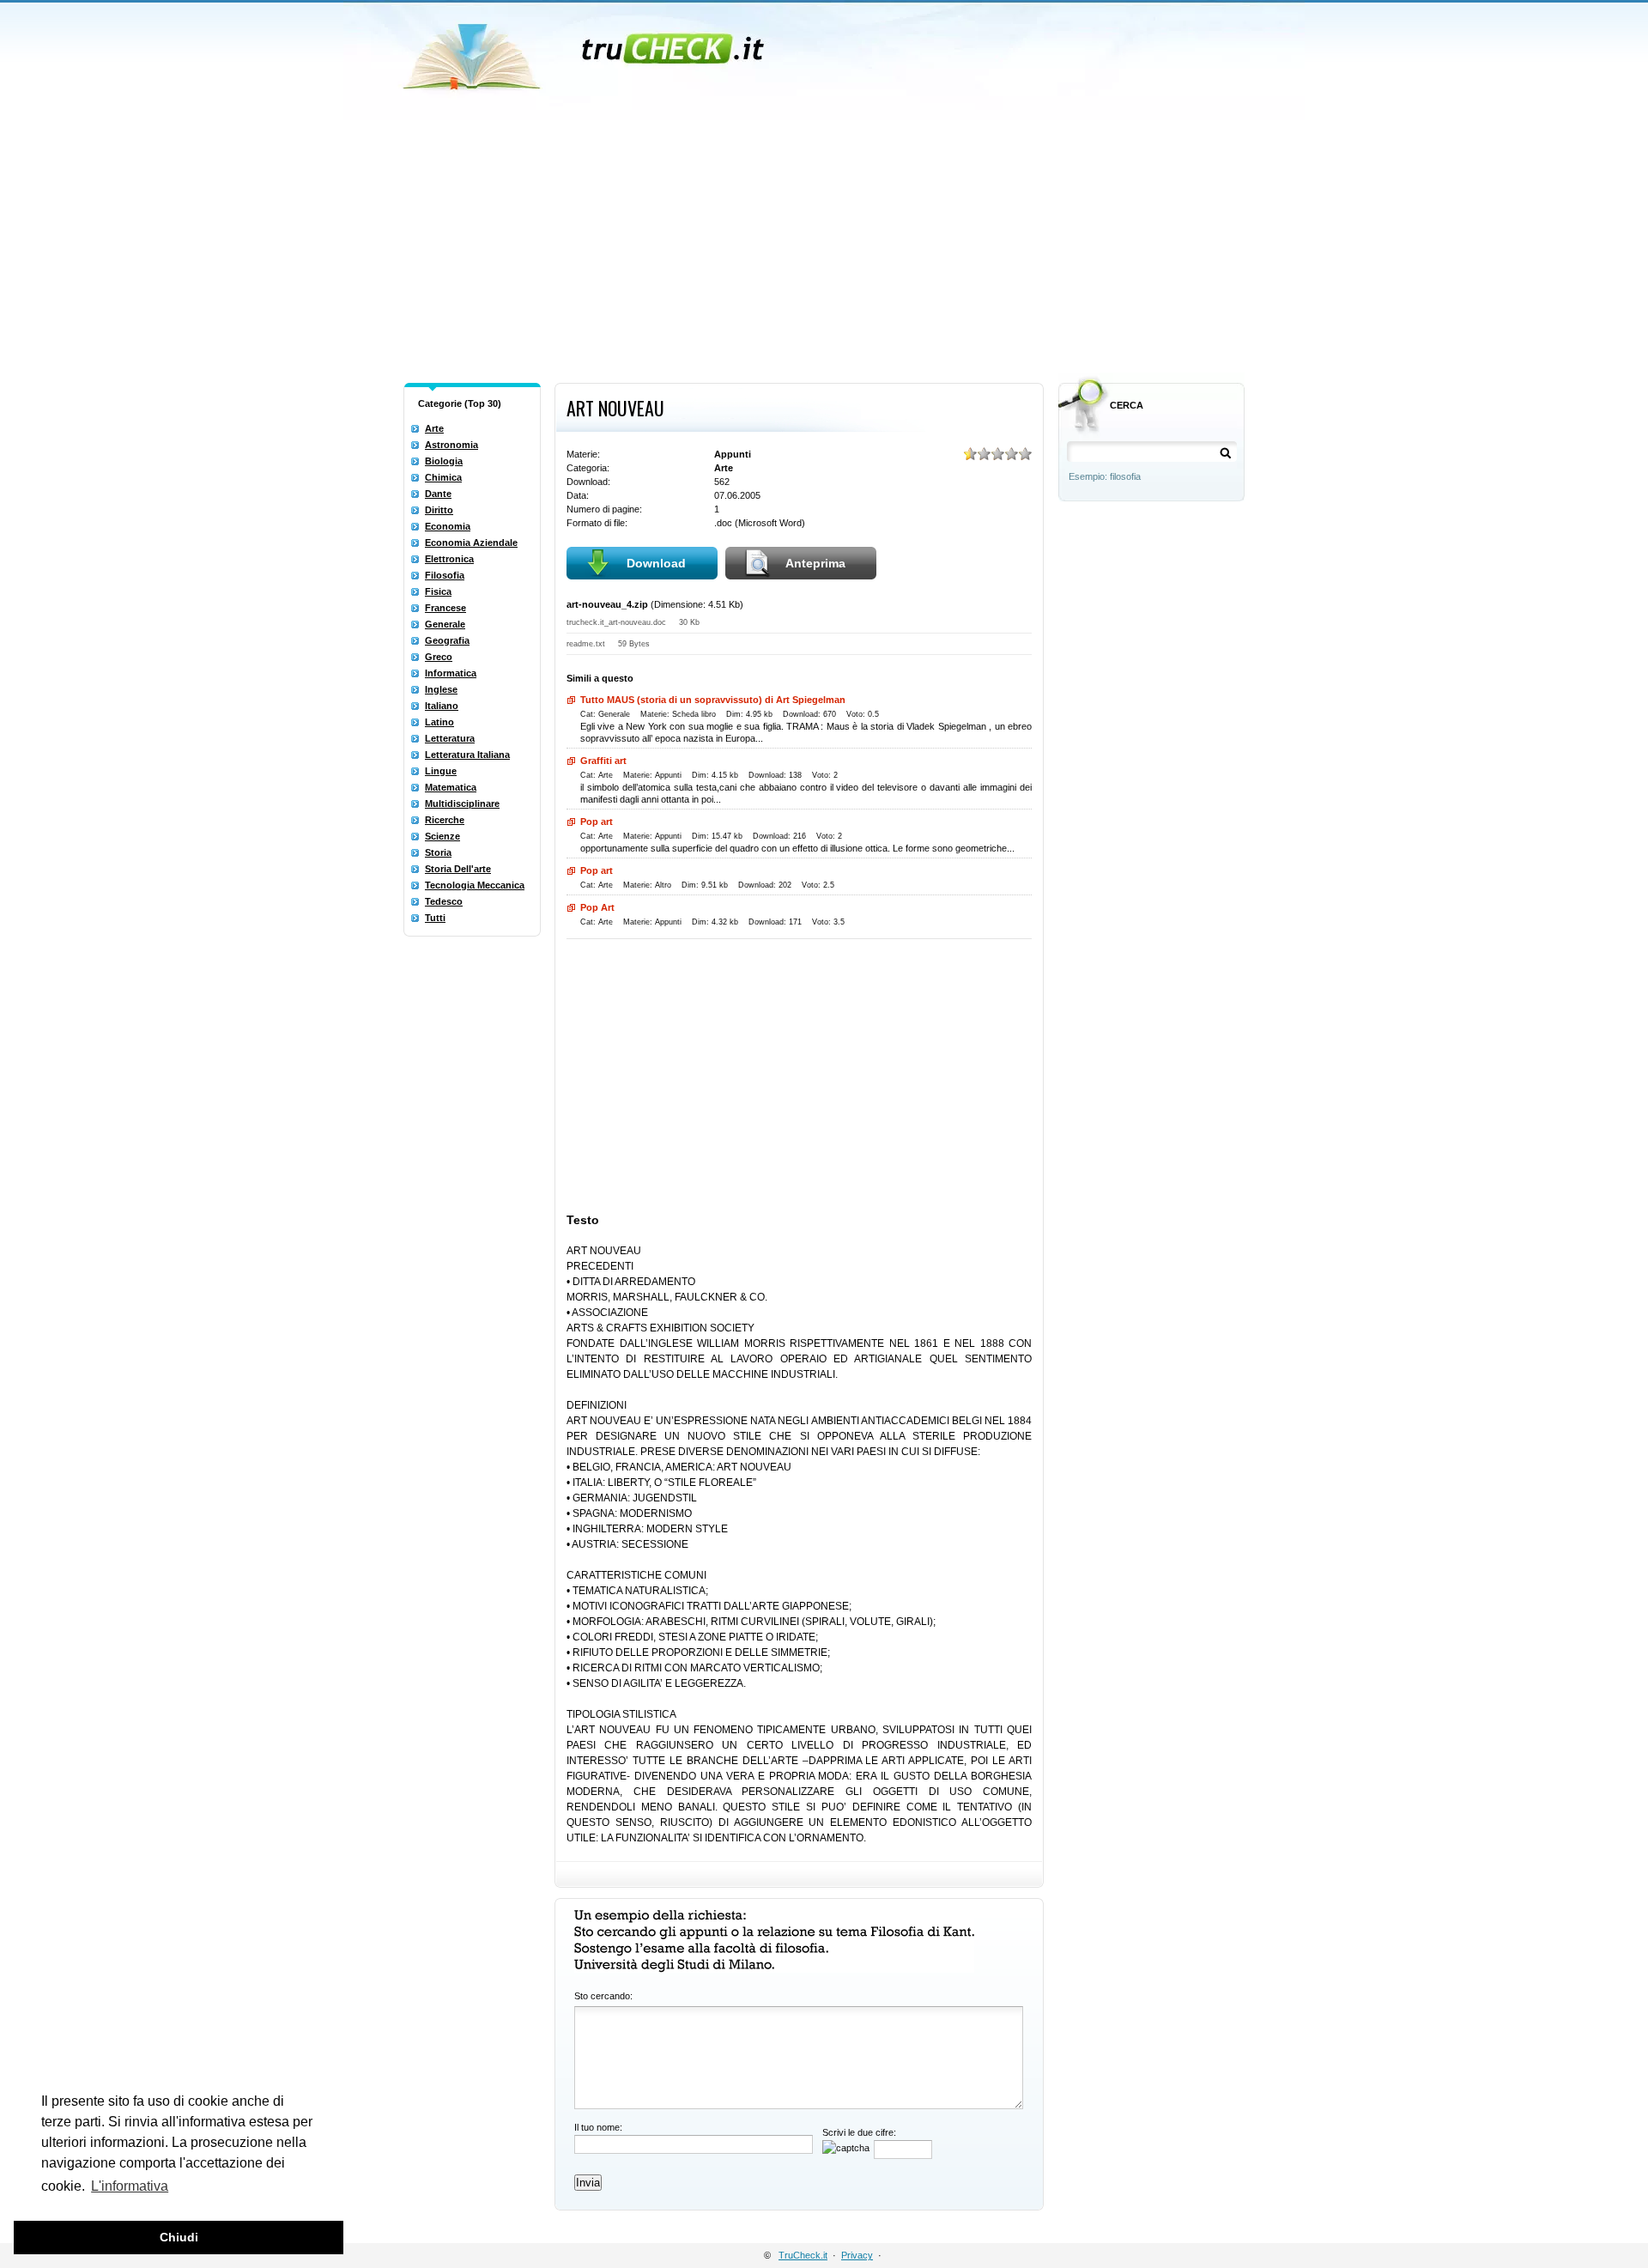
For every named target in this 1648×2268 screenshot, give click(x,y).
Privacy (857, 2255)
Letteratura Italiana (467, 755)
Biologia (444, 461)
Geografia (447, 640)
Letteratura (450, 738)
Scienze (442, 836)
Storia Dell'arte (458, 869)
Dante (438, 494)
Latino (439, 722)
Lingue (441, 771)
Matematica (451, 787)
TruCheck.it (803, 2255)
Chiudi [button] (179, 2237)
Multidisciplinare (462, 804)
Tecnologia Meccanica (475, 885)
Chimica (443, 477)
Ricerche (445, 820)
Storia (438, 852)
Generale (445, 624)
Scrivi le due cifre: (859, 2132)
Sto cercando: (603, 1996)
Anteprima (815, 563)
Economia (448, 526)
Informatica (451, 673)
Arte (434, 428)
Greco (439, 657)
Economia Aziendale (471, 543)
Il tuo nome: (598, 2127)
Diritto (439, 510)
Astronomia (451, 445)
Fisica (438, 591)
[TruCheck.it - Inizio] (586, 52)
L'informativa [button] (130, 2186)
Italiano (442, 706)
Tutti (435, 918)
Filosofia (445, 575)
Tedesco (444, 901)
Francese (445, 608)
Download (656, 563)
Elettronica (449, 559)
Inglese (441, 689)
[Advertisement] (824, 247)
